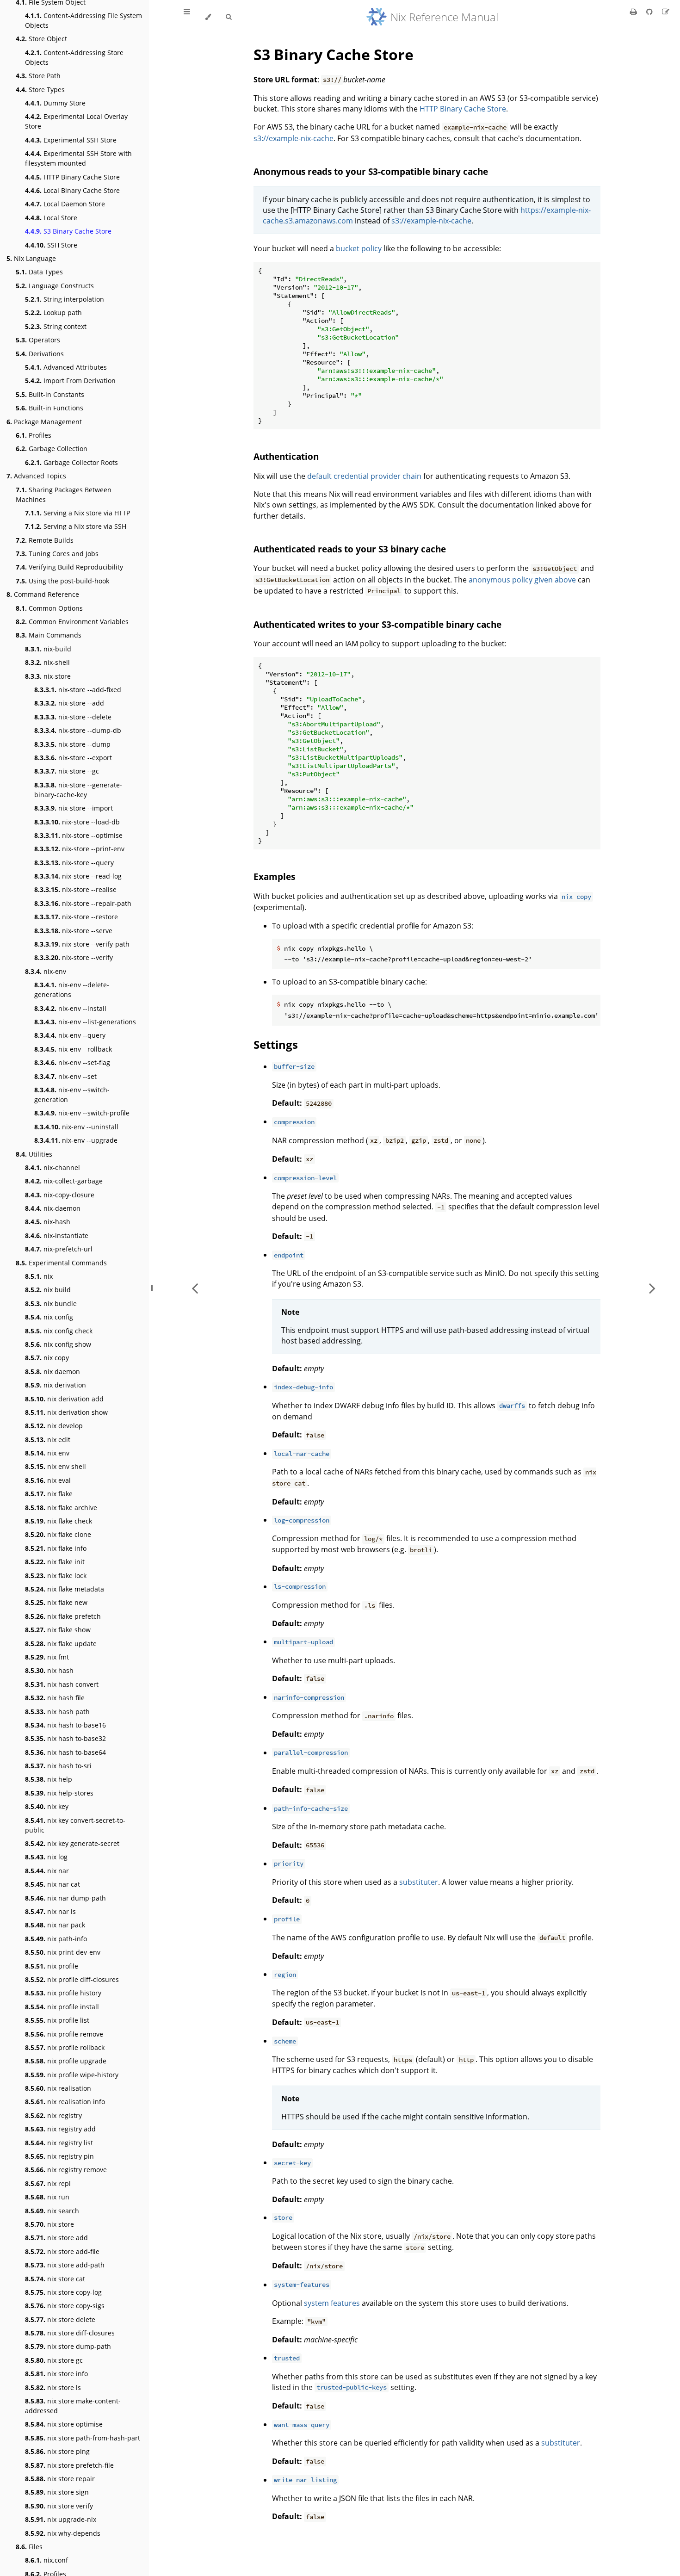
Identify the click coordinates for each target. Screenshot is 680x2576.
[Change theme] (208, 17)
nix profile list (57, 2020)
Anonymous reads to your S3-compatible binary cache (371, 171)
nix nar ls (50, 1911)
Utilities (34, 1154)
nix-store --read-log (78, 876)
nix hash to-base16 (65, 1725)
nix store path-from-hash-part (83, 2438)
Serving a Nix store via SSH (76, 526)
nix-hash (48, 1222)
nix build (48, 1290)
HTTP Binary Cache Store (72, 177)
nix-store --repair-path (83, 903)
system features (332, 2303)
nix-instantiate (57, 1235)
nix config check (59, 1331)
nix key (47, 1806)
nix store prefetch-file (69, 2465)
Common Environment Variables (72, 622)
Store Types (40, 90)
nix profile (52, 1966)
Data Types (39, 272)
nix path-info (56, 1939)
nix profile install (62, 2007)
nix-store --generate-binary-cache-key (78, 790)
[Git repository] (650, 12)
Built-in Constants (50, 394)
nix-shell (47, 662)
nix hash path (57, 1712)
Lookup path (53, 313)
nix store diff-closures (70, 2333)
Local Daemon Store (65, 204)
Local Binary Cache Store (72, 190)
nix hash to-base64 (65, 1752)
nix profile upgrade (66, 2061)
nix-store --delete (73, 717)
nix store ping (57, 2451)
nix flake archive (61, 1508)
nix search (52, 2211)
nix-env (46, 971)
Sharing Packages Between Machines (64, 495)
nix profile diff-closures (72, 1979)
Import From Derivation (70, 381)
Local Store (51, 218)
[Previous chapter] (195, 1288)
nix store (49, 2224)
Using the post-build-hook (62, 581)
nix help (49, 1779)
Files (29, 2547)
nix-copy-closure (60, 1195)
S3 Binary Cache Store (68, 231)
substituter (419, 1882)
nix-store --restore (76, 917)
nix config (49, 1317)
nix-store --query (74, 863)
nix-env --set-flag (72, 1062)
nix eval (48, 1480)
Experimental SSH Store (71, 140)
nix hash (49, 1670)
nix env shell (56, 1466)
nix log (46, 1857)
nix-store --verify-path (82, 944)
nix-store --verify (74, 957)
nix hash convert (62, 1684)
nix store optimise (64, 2424)
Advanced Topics (36, 476)
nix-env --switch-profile (82, 1113)
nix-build (48, 649)
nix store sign (57, 2492)
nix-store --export (73, 758)
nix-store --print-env (79, 849)
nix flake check (59, 1521)
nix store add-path (65, 2265)
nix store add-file (62, 2251)
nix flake (49, 1494)
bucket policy (359, 248)
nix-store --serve (73, 931)
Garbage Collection (52, 449)
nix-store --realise (75, 889)
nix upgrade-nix (61, 2519)
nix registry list (59, 2143)
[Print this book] (634, 12)
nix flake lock (56, 1576)
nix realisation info (65, 2102)
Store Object (41, 39)
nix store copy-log (63, 2292)
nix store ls (53, 2387)
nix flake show (58, 1630)
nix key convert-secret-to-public (75, 1825)
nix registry (53, 2115)
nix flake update (61, 1644)
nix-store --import (74, 808)
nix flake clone (58, 1534)
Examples (274, 876)
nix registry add (60, 2129)
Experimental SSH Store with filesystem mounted (78, 158)
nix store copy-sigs (65, 2306)
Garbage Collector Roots (71, 462)
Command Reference (43, 594)
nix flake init (55, 1562)
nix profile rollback (65, 2047)
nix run (47, 2197)
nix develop (54, 1426)
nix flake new (56, 1602)
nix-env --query (70, 1035)
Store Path (38, 76)
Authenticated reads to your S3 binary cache (350, 549)
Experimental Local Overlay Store (76, 121)
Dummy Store (55, 103)
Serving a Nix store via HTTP (77, 513)
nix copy (47, 1358)
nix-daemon (53, 1208)
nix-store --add (69, 703)
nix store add (56, 2238)
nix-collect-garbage (64, 1181)
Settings (276, 1044)
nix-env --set (65, 1076)
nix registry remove (66, 2170)
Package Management (44, 422)
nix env (47, 1453)
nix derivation (56, 1385)
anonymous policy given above (522, 580)
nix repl (48, 2183)
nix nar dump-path (65, 1898)
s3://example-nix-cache (294, 138)
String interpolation (65, 299)
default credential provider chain (364, 476)
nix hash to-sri (58, 1766)
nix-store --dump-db (78, 730)
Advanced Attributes (66, 367)
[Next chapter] (652, 1288)
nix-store (48, 676)
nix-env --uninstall (76, 1127)
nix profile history (63, 1993)
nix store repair (60, 2479)
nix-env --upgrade (76, 1140)
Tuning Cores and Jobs (57, 554)
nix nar (47, 1871)
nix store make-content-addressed (73, 2406)
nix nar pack (55, 1925)
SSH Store (51, 245)
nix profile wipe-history (72, 2075)
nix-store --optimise (78, 835)
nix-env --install (70, 1008)
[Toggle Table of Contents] (187, 17)
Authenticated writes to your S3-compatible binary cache (377, 624)
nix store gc (54, 2360)
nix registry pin (59, 2156)
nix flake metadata (65, 1589)
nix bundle (51, 1303)
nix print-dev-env (63, 1952)
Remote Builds (45, 540)
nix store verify (59, 2506)
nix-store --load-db (77, 822)
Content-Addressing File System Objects (83, 20)
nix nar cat (53, 1884)
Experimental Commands (61, 1263)
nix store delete (60, 2319)
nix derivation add (64, 1399)
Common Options (49, 608)
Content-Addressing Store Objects (74, 57)
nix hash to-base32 (65, 1738)
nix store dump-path (68, 2346)
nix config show (58, 1344)
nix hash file (55, 1698)
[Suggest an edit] (666, 12)
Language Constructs (55, 286)
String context (56, 326)
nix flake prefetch (63, 1616)
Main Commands (49, 635)
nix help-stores (59, 1793)
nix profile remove (64, 2034)
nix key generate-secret (72, 1843)
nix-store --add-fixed (78, 690)
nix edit (48, 1440)
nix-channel (53, 1167)
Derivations (40, 354)
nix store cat (55, 2279)
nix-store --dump (72, 744)
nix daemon (53, 1372)
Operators (38, 340)
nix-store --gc (67, 771)
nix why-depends (63, 2533)
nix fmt (47, 1657)
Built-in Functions (49, 408)
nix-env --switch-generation (72, 1095)
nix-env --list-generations (85, 1022)
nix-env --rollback (73, 1049)
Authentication (286, 456)
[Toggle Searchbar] (229, 17)
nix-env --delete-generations (72, 990)
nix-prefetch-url (59, 1249)
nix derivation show (66, 1412)
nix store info (56, 2374)
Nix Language (31, 258)
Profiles (34, 435)
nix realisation (58, 2088)
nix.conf (46, 2560)
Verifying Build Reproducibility (69, 567)
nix (39, 1276)
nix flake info (56, 1548)
